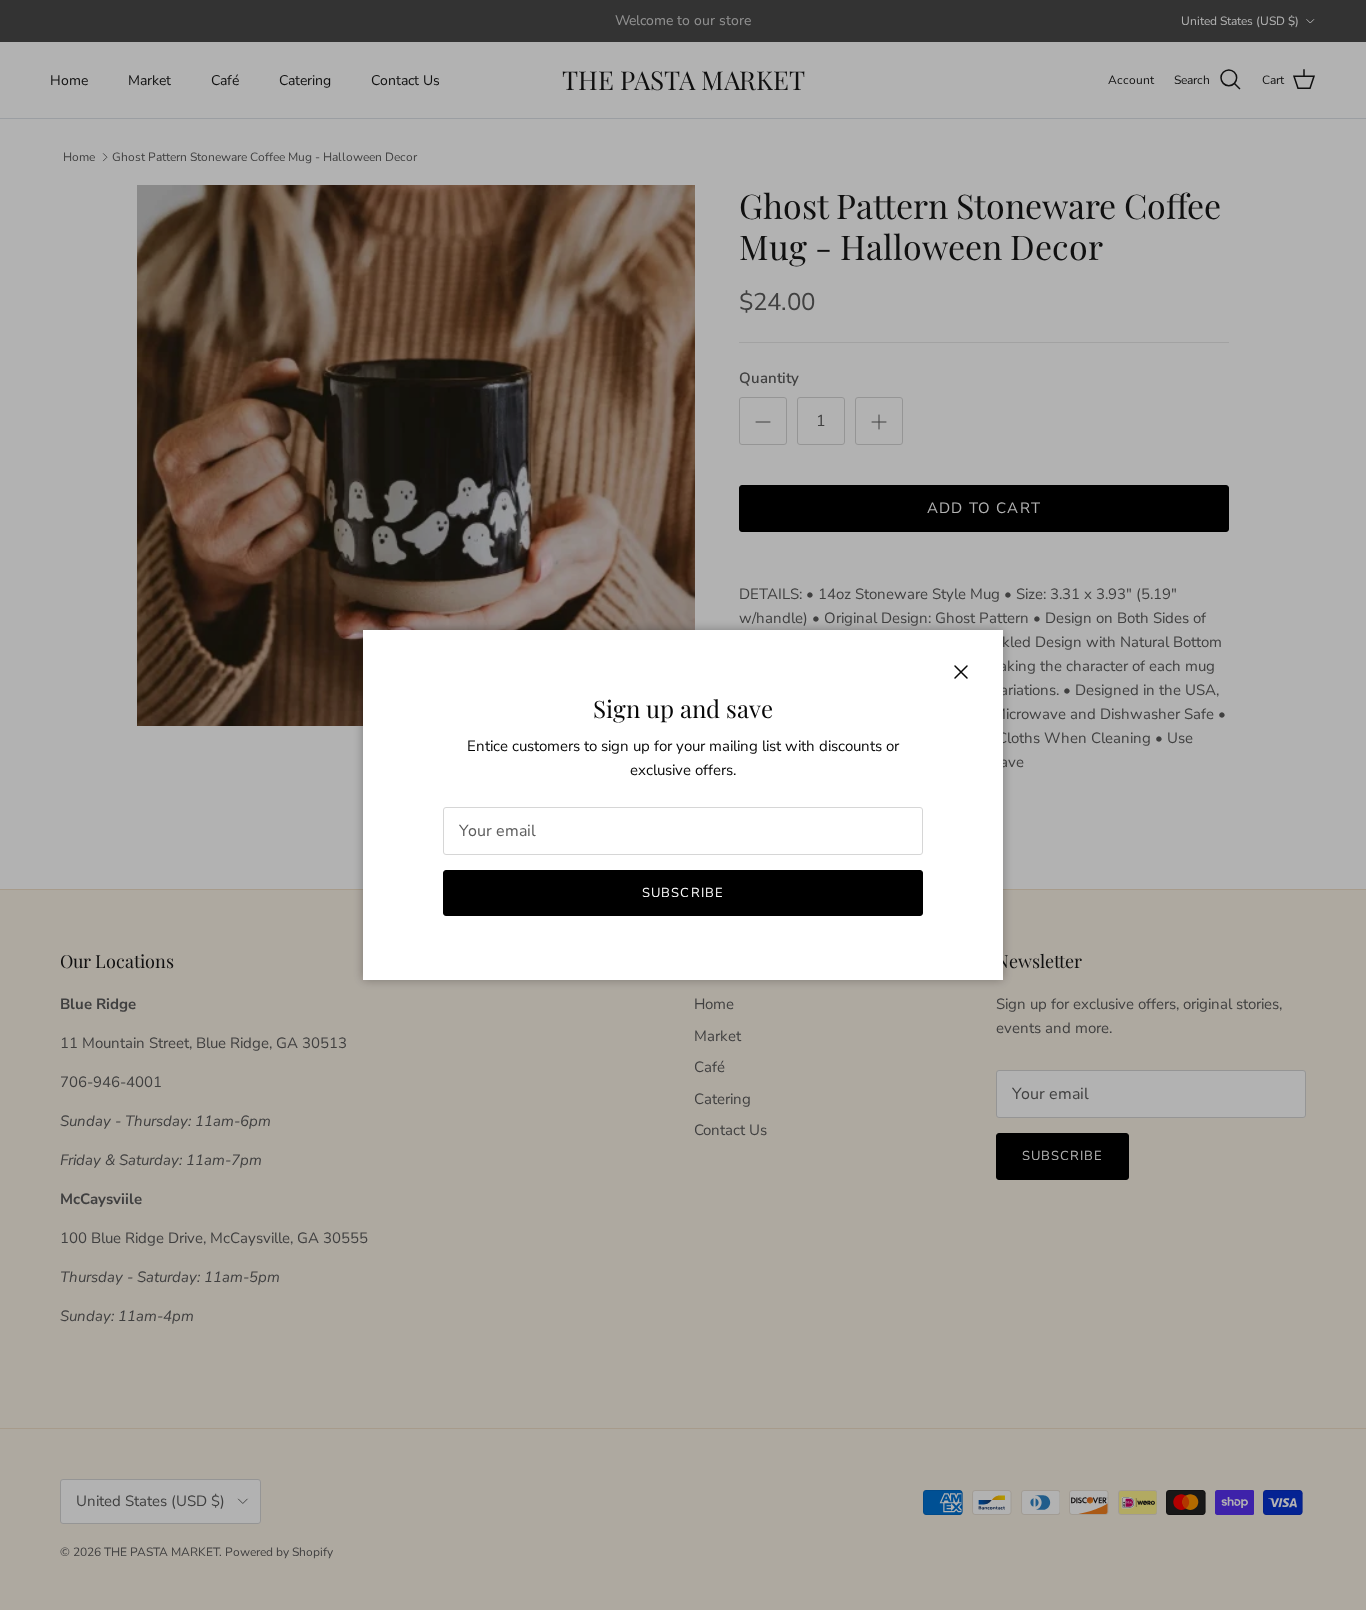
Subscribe (682, 893)
